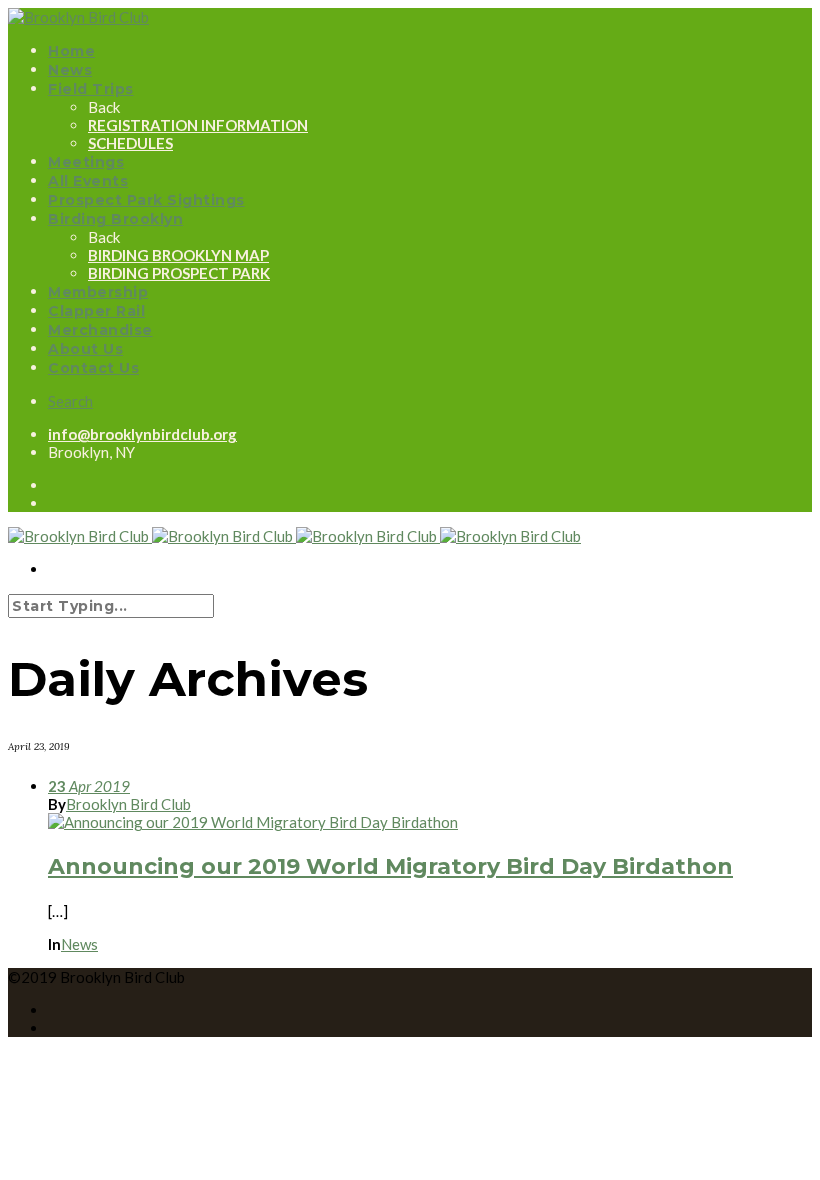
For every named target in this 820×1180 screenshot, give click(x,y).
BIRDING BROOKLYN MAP (178, 255)
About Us (85, 349)
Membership (98, 292)
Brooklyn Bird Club (128, 804)
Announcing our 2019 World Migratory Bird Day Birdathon (390, 866)
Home (71, 51)
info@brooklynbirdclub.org (142, 434)
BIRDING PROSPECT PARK (179, 273)
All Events (88, 181)
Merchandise (100, 330)
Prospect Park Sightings (146, 200)
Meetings (86, 162)
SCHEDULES (130, 143)
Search (70, 401)
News (70, 70)
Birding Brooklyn (115, 219)
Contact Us (93, 368)
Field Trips (91, 89)
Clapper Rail (96, 311)
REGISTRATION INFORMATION (198, 125)
